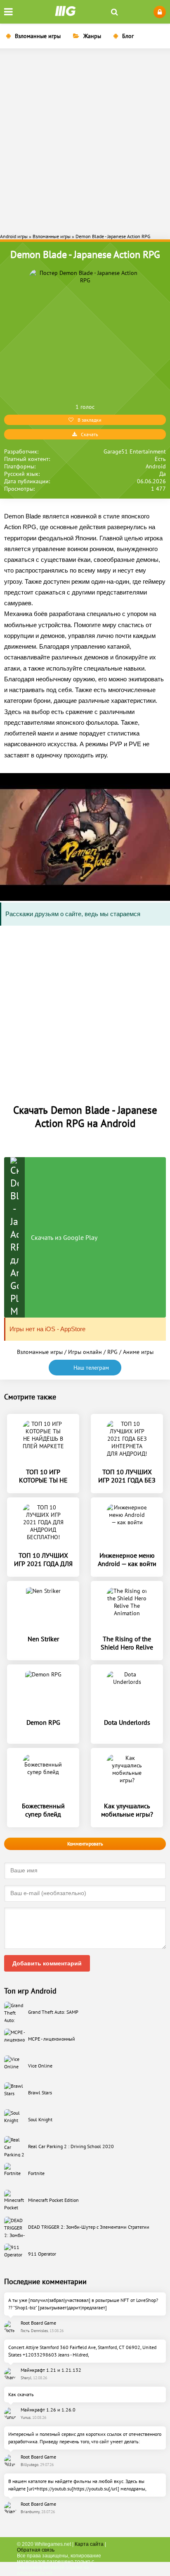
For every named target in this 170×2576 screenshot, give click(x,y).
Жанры (92, 36)
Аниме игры (138, 1352)
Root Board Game (38, 2323)
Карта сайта (89, 2544)
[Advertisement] (85, 140)
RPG (112, 1352)
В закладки (90, 420)
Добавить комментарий (47, 1963)
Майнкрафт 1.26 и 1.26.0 (48, 2410)
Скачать (90, 434)
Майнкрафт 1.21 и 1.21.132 (51, 2370)
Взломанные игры (38, 36)
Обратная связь (36, 2550)
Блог (128, 36)
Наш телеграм (91, 1368)
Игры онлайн (85, 1352)
